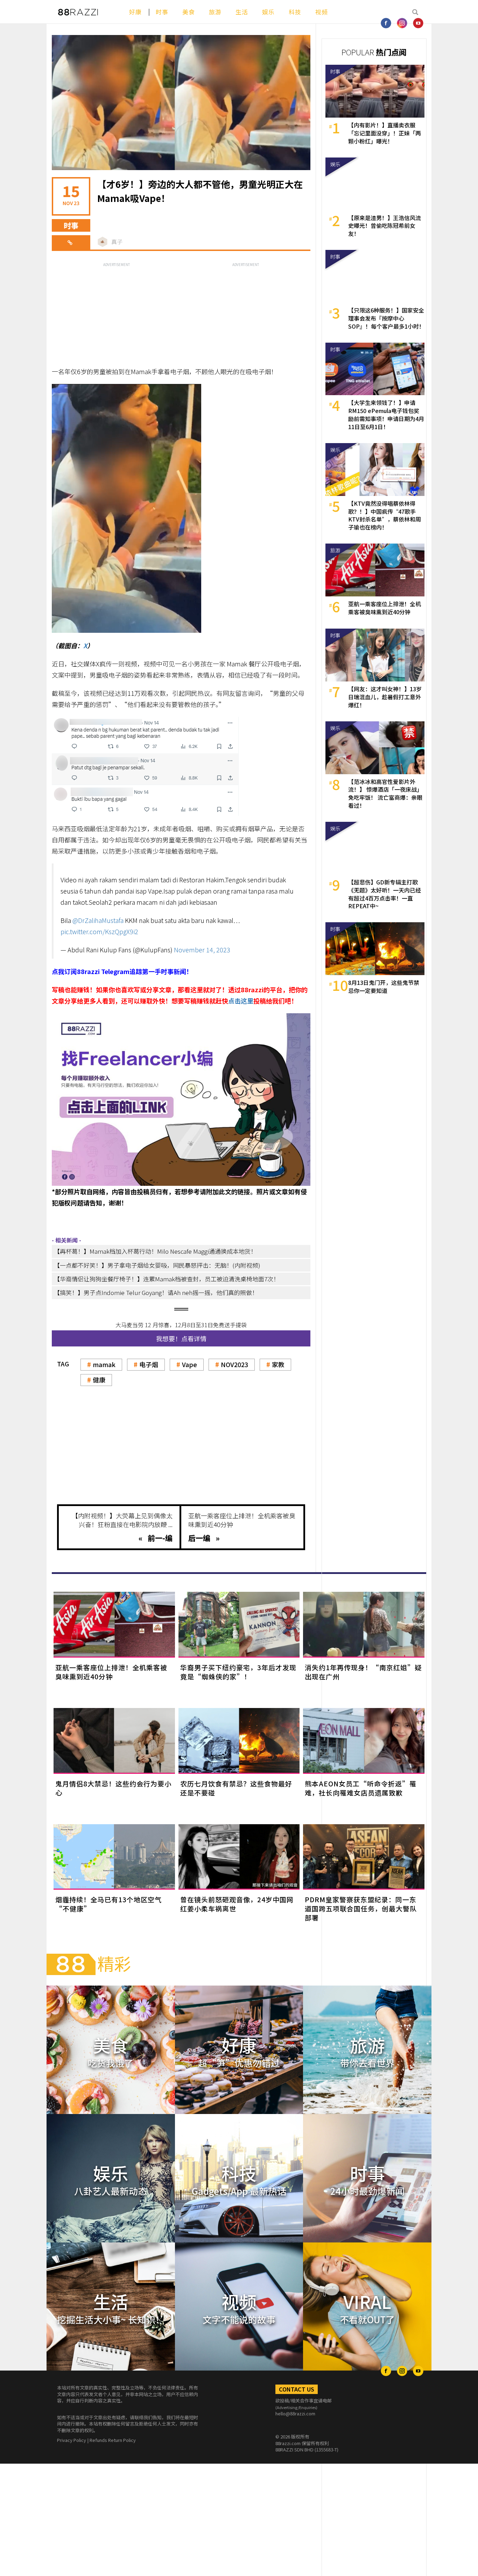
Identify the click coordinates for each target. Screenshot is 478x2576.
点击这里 (241, 1001)
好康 (135, 12)
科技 (295, 12)
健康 (99, 1380)
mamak (104, 1364)
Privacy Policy (72, 2440)
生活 (242, 12)
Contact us (297, 2389)
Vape (189, 1364)
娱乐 (268, 12)
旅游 (215, 12)
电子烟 (149, 1364)
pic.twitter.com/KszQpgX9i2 (99, 931)
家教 (278, 1364)
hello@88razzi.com (295, 2413)
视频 (322, 12)
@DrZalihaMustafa (98, 920)
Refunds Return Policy (113, 2440)
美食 (189, 12)
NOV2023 (234, 1364)
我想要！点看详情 (181, 1338)
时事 (162, 12)
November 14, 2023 (202, 950)
